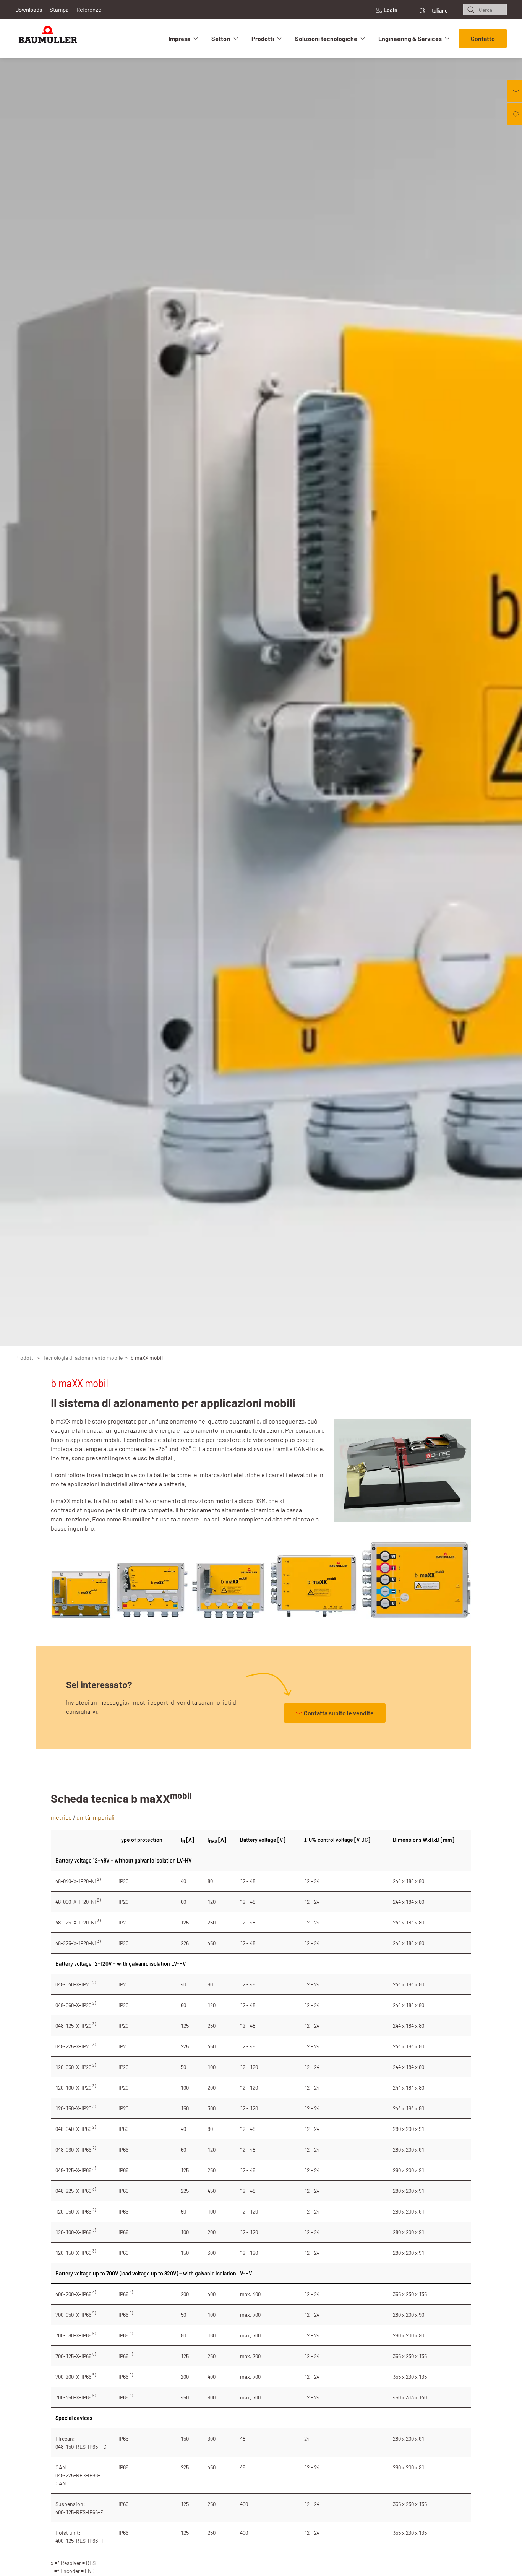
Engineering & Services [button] (410, 38)
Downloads (29, 10)
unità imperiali (96, 1817)
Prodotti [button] (263, 38)
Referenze (89, 10)
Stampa (59, 10)
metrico (61, 1817)
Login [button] (391, 10)
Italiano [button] (439, 11)
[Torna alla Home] (48, 38)
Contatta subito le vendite (339, 1713)
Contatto (483, 38)
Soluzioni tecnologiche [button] (326, 38)
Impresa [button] (179, 38)
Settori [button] (221, 38)
